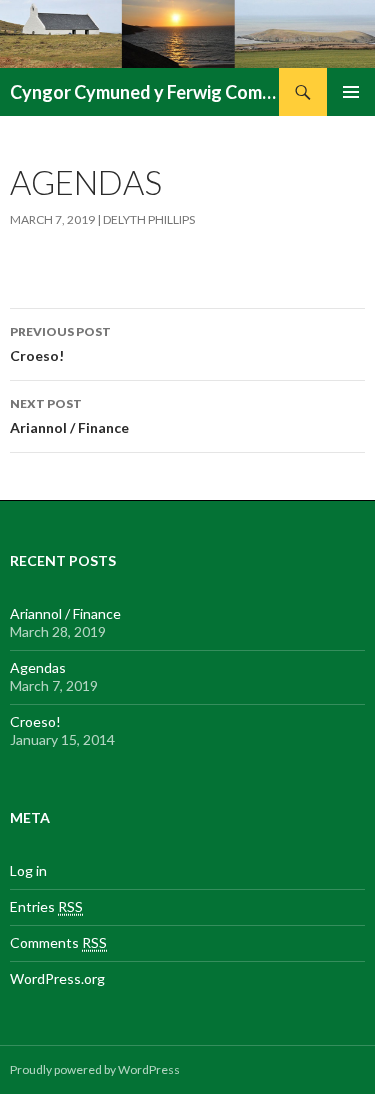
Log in (28, 870)
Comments (58, 942)
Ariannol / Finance (69, 416)
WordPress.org (57, 978)
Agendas (38, 667)
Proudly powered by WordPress (95, 1069)
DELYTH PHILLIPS (149, 219)
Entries (46, 906)
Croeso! (60, 344)
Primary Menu (351, 92)
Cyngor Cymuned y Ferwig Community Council (144, 92)
